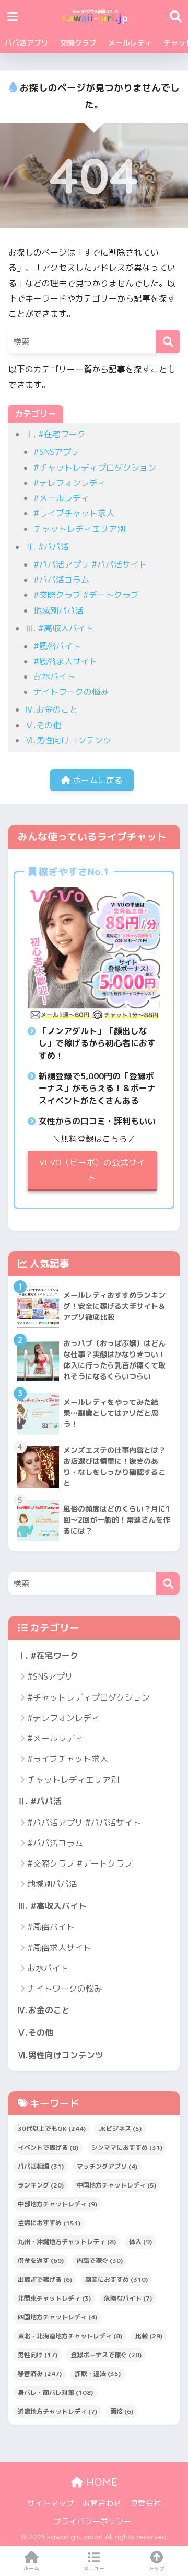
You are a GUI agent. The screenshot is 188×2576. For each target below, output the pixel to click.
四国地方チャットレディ (57, 2317)
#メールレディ (61, 498)
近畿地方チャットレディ (57, 2411)
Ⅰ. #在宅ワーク (55, 434)
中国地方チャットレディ (116, 2185)
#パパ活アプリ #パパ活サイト (90, 564)
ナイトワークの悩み (71, 692)
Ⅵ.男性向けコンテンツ (68, 740)
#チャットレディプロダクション (95, 468)
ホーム (31, 2568)
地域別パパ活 (58, 610)
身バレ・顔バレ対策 (55, 2392)
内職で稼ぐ (100, 2261)
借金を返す (41, 2261)
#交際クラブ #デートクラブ (86, 595)
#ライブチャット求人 (74, 513)
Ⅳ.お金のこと (51, 709)
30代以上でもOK (52, 2129)
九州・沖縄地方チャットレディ (67, 2242)
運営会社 (146, 2503)
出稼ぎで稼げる (45, 2279)
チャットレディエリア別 (79, 529)
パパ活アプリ (27, 43)
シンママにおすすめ (127, 2147)
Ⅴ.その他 (43, 725)
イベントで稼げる (48, 2147)
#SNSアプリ (56, 452)
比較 (149, 2336)
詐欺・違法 (98, 2374)
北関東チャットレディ (54, 2298)
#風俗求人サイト (66, 661)
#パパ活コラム (61, 580)
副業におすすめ (116, 2279)
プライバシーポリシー (92, 2521)
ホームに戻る (97, 780)
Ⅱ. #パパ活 (47, 547)
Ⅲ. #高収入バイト (60, 628)
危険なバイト (128, 2298)
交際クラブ (78, 43)
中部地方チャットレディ (57, 2204)
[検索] (168, 342)
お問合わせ (102, 2503)
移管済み (40, 2374)
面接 (122, 2411)
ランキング (41, 2185)
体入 (140, 2242)
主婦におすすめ (49, 2223)
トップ (157, 2568)
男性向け (38, 2355)
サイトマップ (51, 2503)
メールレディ (130, 43)
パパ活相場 (41, 2166)
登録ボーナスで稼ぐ (106, 2355)
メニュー (94, 2568)
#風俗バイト (57, 646)
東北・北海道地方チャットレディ (70, 2336)
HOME (100, 2482)
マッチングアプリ (107, 2166)
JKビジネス (120, 2129)
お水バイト (54, 676)
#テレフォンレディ (70, 483)
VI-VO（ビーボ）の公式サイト (92, 1170)
